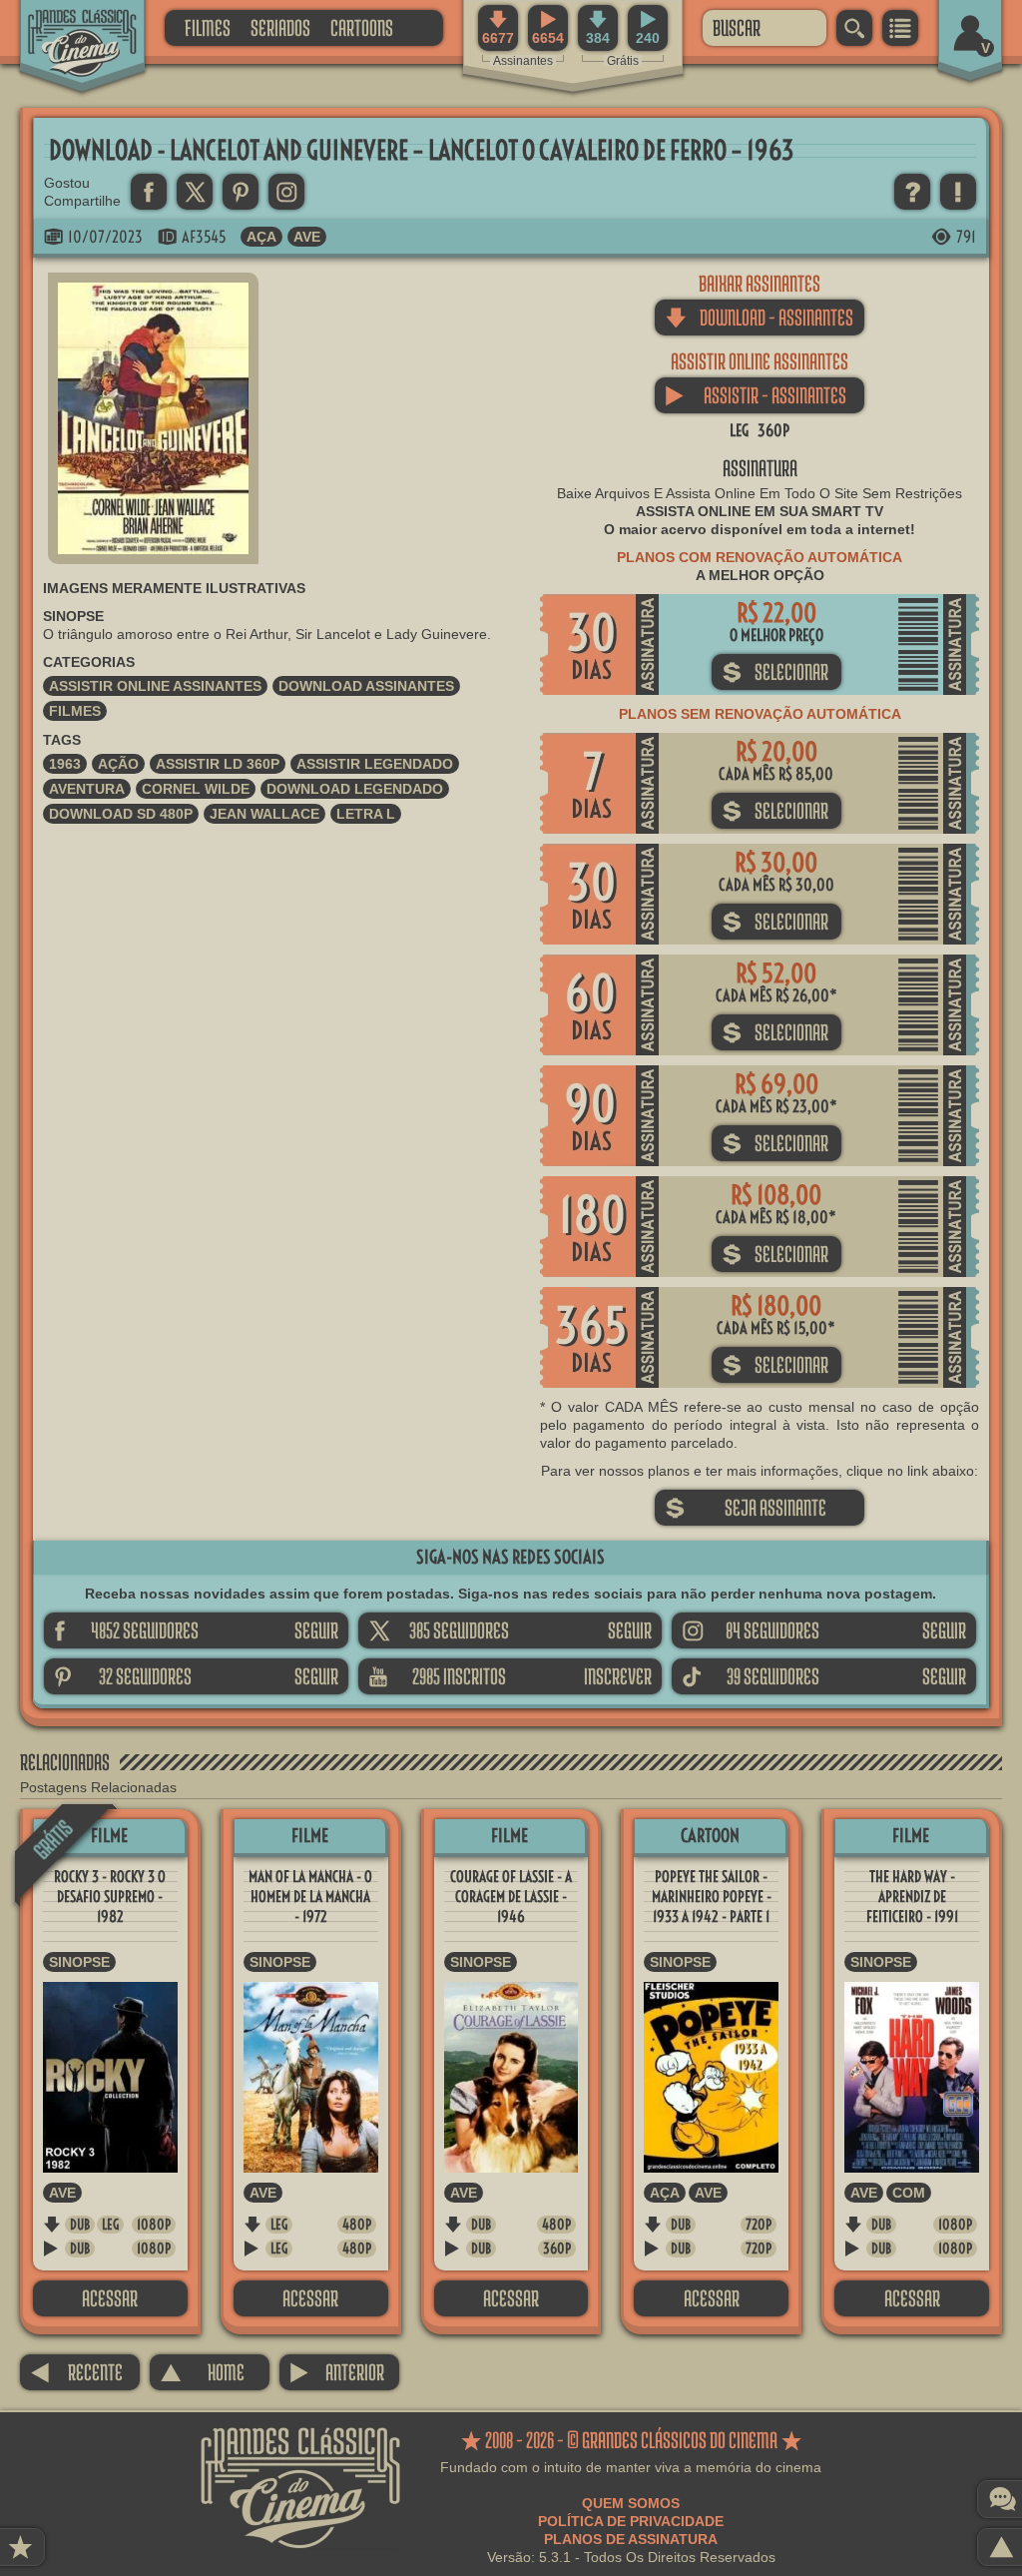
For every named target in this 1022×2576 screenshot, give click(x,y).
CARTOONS (362, 27)
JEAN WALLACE (264, 814)
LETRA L (366, 814)
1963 (65, 764)
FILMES (208, 27)
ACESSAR (110, 2298)
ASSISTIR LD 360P (218, 764)
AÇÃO (118, 764)
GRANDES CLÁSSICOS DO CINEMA (65, 27)
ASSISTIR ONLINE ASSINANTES (155, 686)
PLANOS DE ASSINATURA (631, 2539)
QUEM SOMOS (631, 2503)
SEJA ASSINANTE (746, 1507)
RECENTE (76, 2372)
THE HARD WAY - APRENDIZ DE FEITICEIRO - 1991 (912, 1897)
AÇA (261, 237)
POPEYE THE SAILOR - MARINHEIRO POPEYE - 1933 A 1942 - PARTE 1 (712, 1897)
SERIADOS (280, 27)
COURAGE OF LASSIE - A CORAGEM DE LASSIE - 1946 (511, 1897)
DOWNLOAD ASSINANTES (366, 686)
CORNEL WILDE (196, 789)
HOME (202, 2372)
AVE (307, 237)
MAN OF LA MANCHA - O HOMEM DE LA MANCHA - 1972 (310, 1897)
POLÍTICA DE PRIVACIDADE (631, 2521)
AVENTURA (87, 789)
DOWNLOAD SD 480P (121, 814)
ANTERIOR (337, 2372)
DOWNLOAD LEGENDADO (355, 789)
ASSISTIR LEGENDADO (375, 764)
